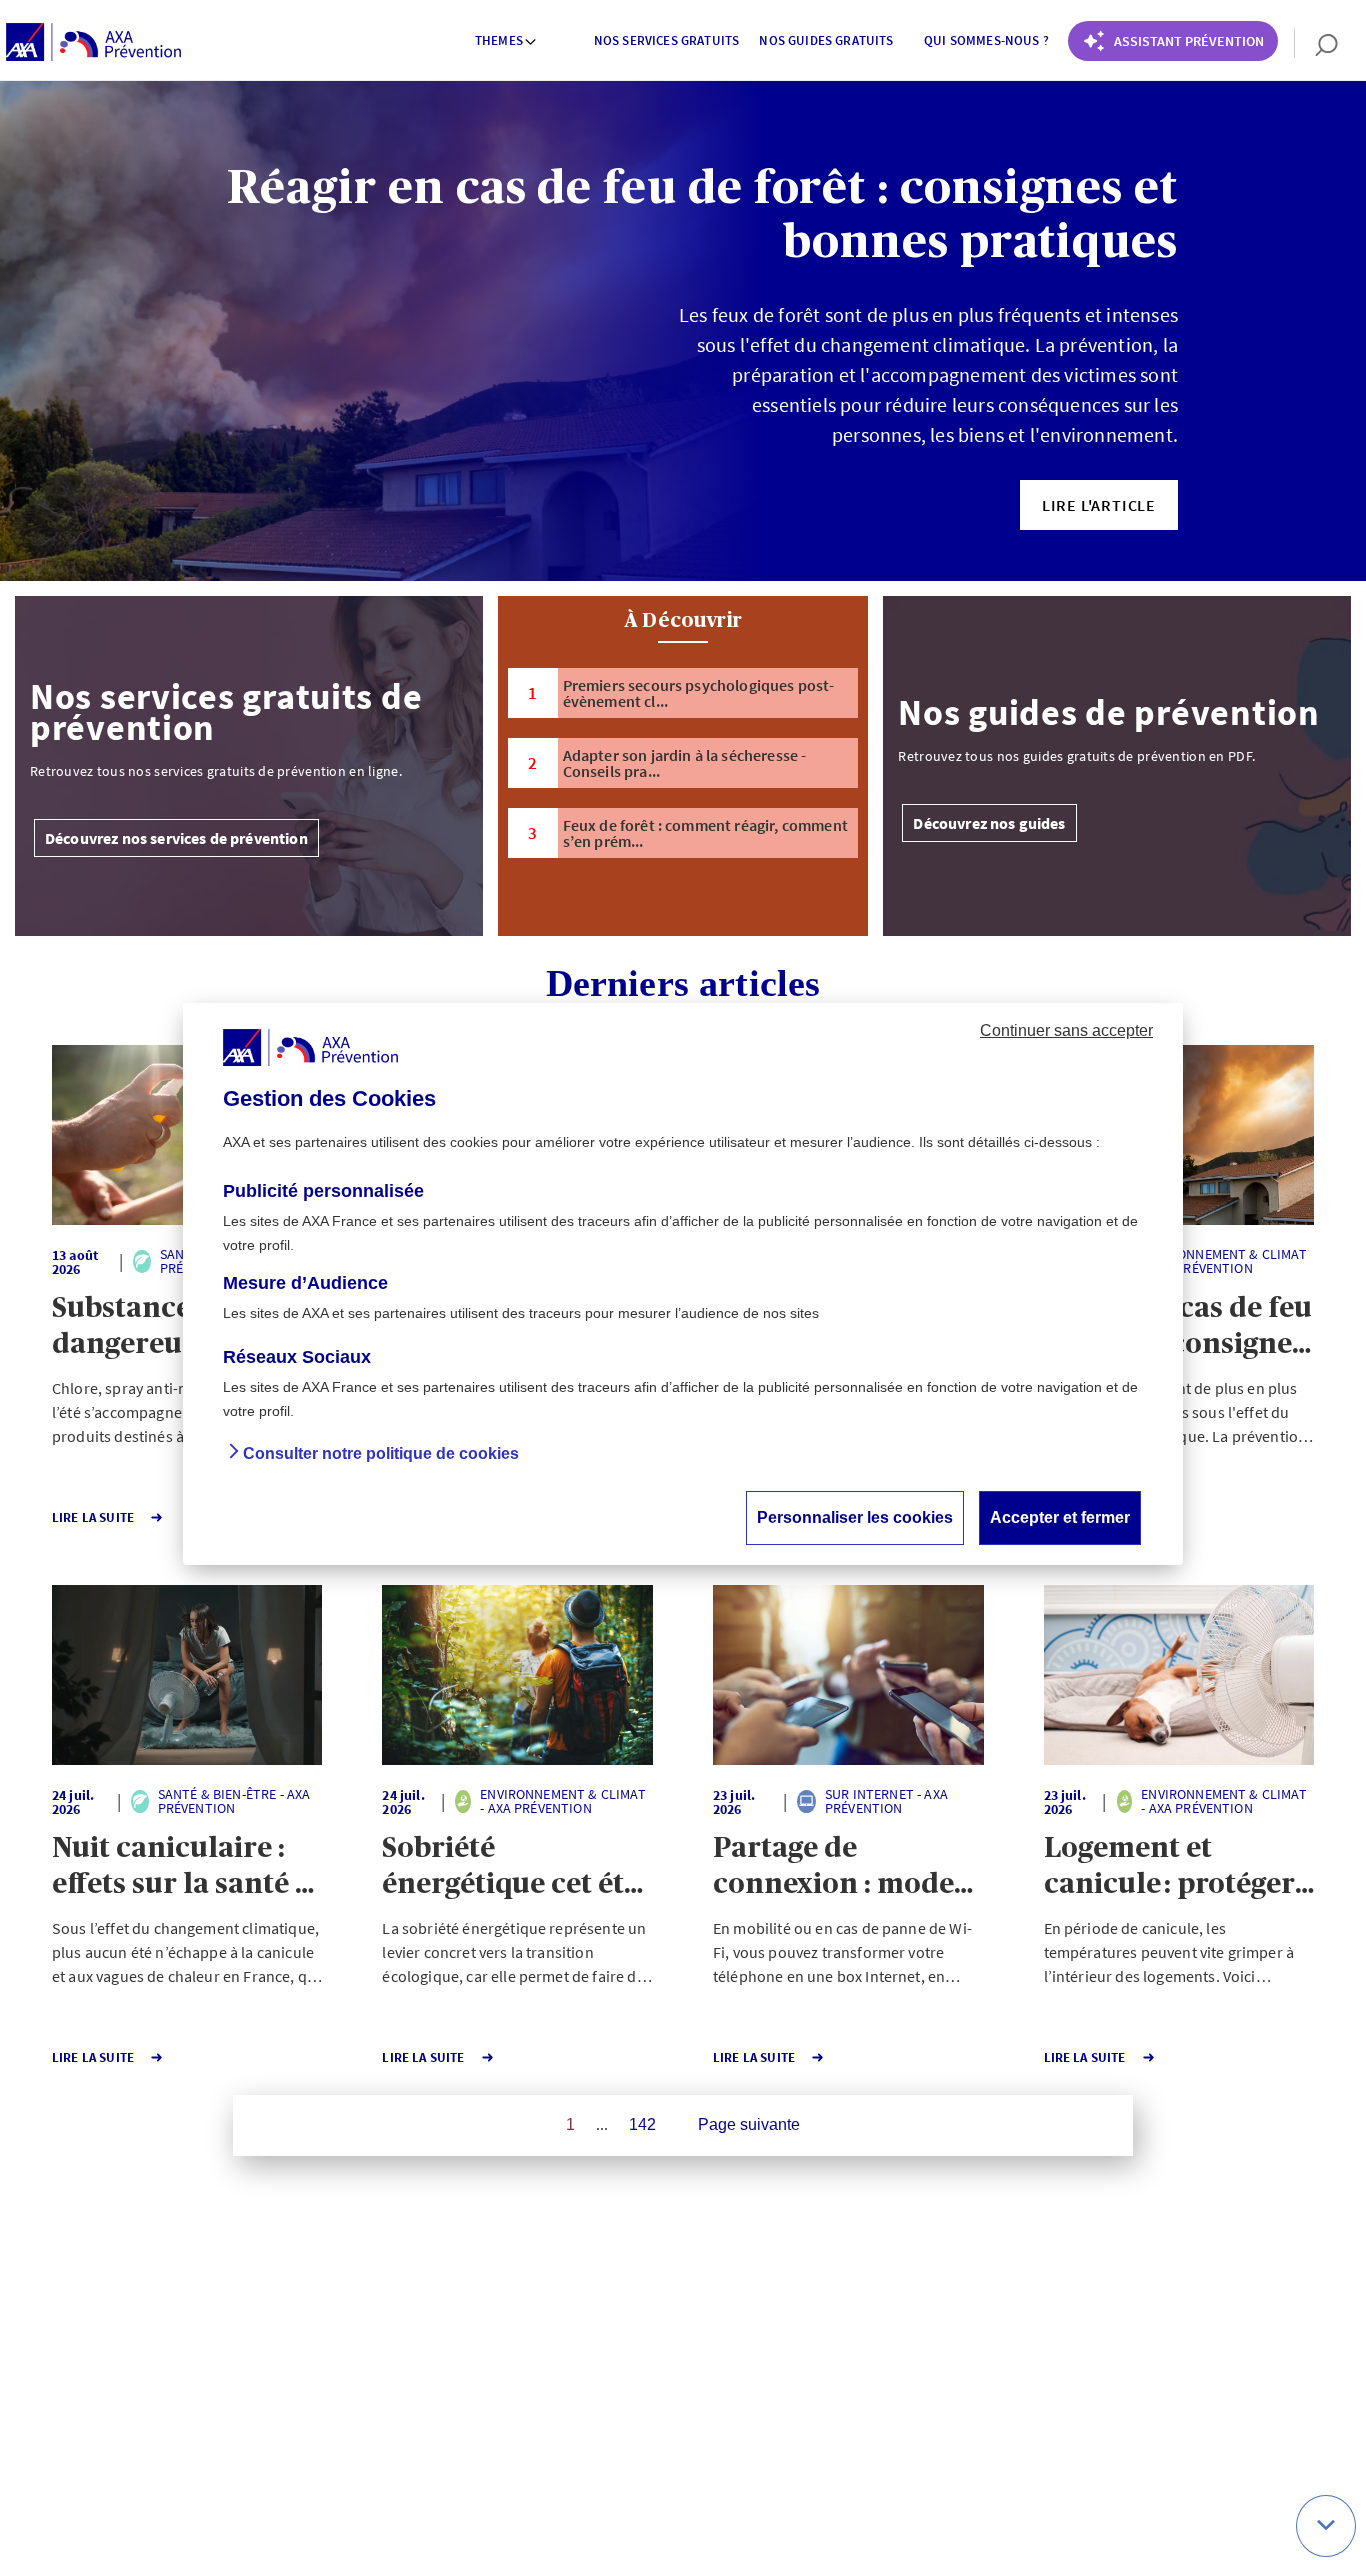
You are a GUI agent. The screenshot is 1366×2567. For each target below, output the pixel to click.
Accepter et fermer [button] (1060, 1516)
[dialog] (683, 1284)
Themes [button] (499, 40)
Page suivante (749, 2124)
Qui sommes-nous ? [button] (986, 40)
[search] (1316, 43)
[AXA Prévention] (93, 43)
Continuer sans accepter (1066, 1029)
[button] (1099, 505)
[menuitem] (507, 43)
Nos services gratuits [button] (666, 40)
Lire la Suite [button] (93, 1517)
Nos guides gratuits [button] (826, 40)
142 (642, 2124)
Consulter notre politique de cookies (381, 1452)
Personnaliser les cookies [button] (855, 1516)
